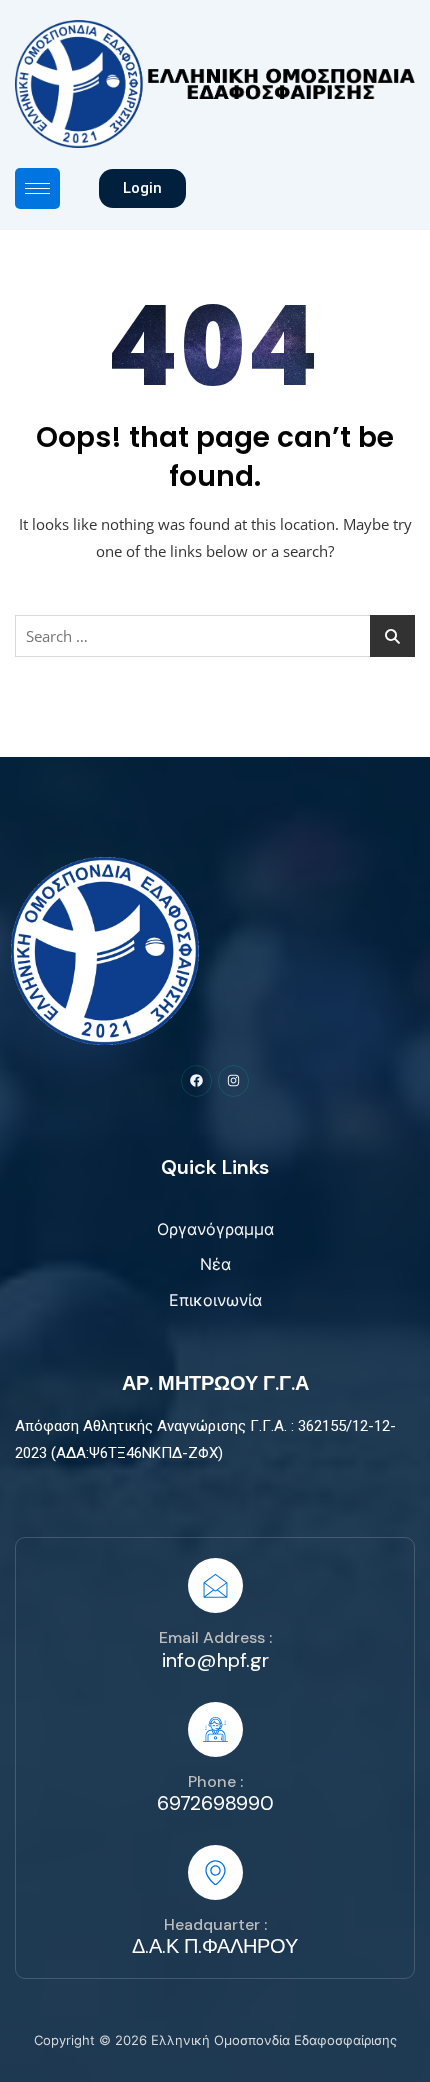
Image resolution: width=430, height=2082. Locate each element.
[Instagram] (233, 1080)
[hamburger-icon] (37, 188)
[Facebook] (196, 1080)
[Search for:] (215, 636)
